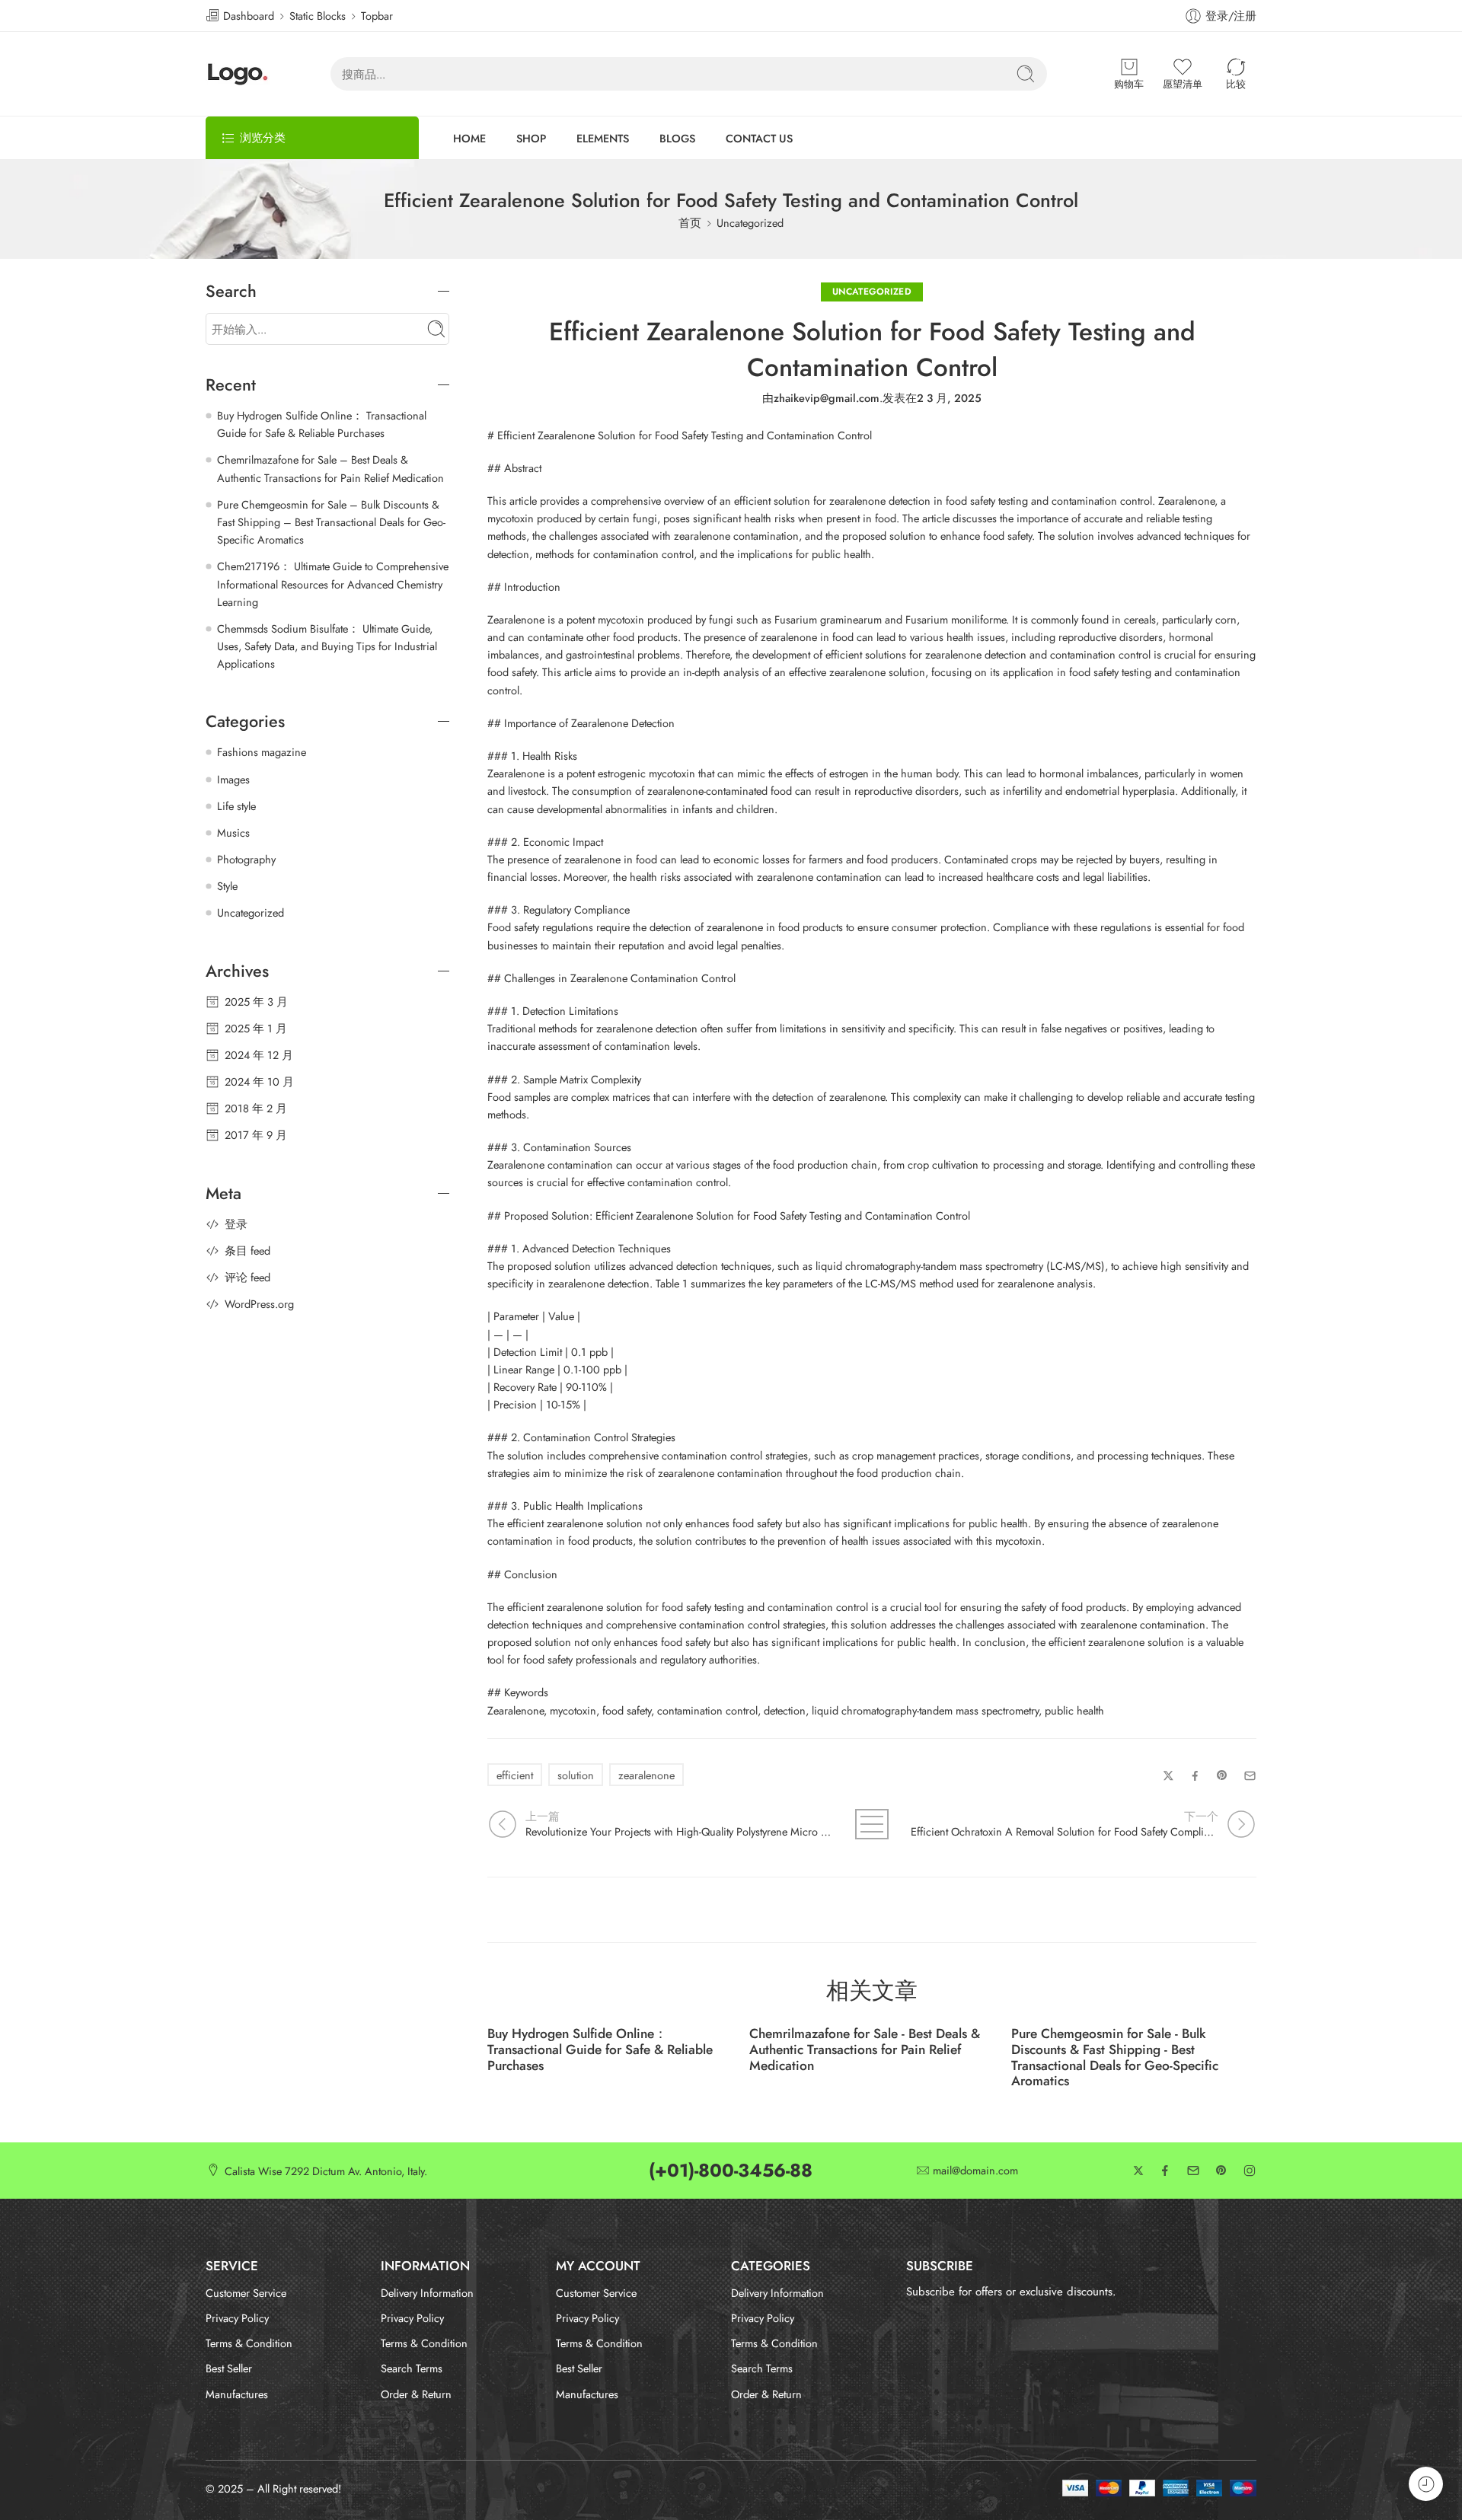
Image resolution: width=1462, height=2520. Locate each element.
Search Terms (412, 2368)
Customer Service (246, 2293)
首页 (690, 223)
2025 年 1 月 (256, 1028)
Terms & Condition (249, 2343)
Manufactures (237, 2394)
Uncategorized (750, 223)
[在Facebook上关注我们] (1165, 2171)
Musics (233, 833)
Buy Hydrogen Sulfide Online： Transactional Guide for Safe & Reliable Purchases (600, 2050)
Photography (246, 859)
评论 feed (247, 1277)
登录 (236, 1224)
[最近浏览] (1426, 2484)
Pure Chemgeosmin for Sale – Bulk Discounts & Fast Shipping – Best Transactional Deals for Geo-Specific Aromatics (331, 522)
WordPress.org (259, 1304)
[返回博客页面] (872, 1824)
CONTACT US (759, 138)
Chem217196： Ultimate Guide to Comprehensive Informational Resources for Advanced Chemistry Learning (333, 584)
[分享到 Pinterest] (1222, 1775)
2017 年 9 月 (256, 1135)
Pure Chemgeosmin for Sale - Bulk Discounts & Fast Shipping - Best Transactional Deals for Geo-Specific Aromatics (1115, 2058)
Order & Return (416, 2394)
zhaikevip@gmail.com (827, 398)
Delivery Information (427, 2293)
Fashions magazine (262, 752)
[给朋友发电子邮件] (1250, 1776)
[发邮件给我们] (1193, 2171)
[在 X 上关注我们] (1138, 2171)
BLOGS (677, 138)
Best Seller (229, 2368)
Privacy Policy (237, 2318)
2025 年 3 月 (256, 1002)
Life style (236, 806)
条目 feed (247, 1250)
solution (576, 1775)
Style (227, 886)
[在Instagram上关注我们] (1250, 2171)
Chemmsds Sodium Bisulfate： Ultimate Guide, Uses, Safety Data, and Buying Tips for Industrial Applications (327, 646)
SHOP (531, 138)
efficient (515, 1775)
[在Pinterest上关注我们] (1221, 2171)
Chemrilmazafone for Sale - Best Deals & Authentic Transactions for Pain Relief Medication (865, 2050)
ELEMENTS (603, 138)
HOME (469, 138)
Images (233, 779)
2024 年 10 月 (259, 1081)
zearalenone (646, 1775)
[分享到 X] (1168, 1776)
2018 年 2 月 (256, 1108)
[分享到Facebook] (1195, 1776)
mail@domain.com (975, 2171)
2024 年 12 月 (259, 1055)
